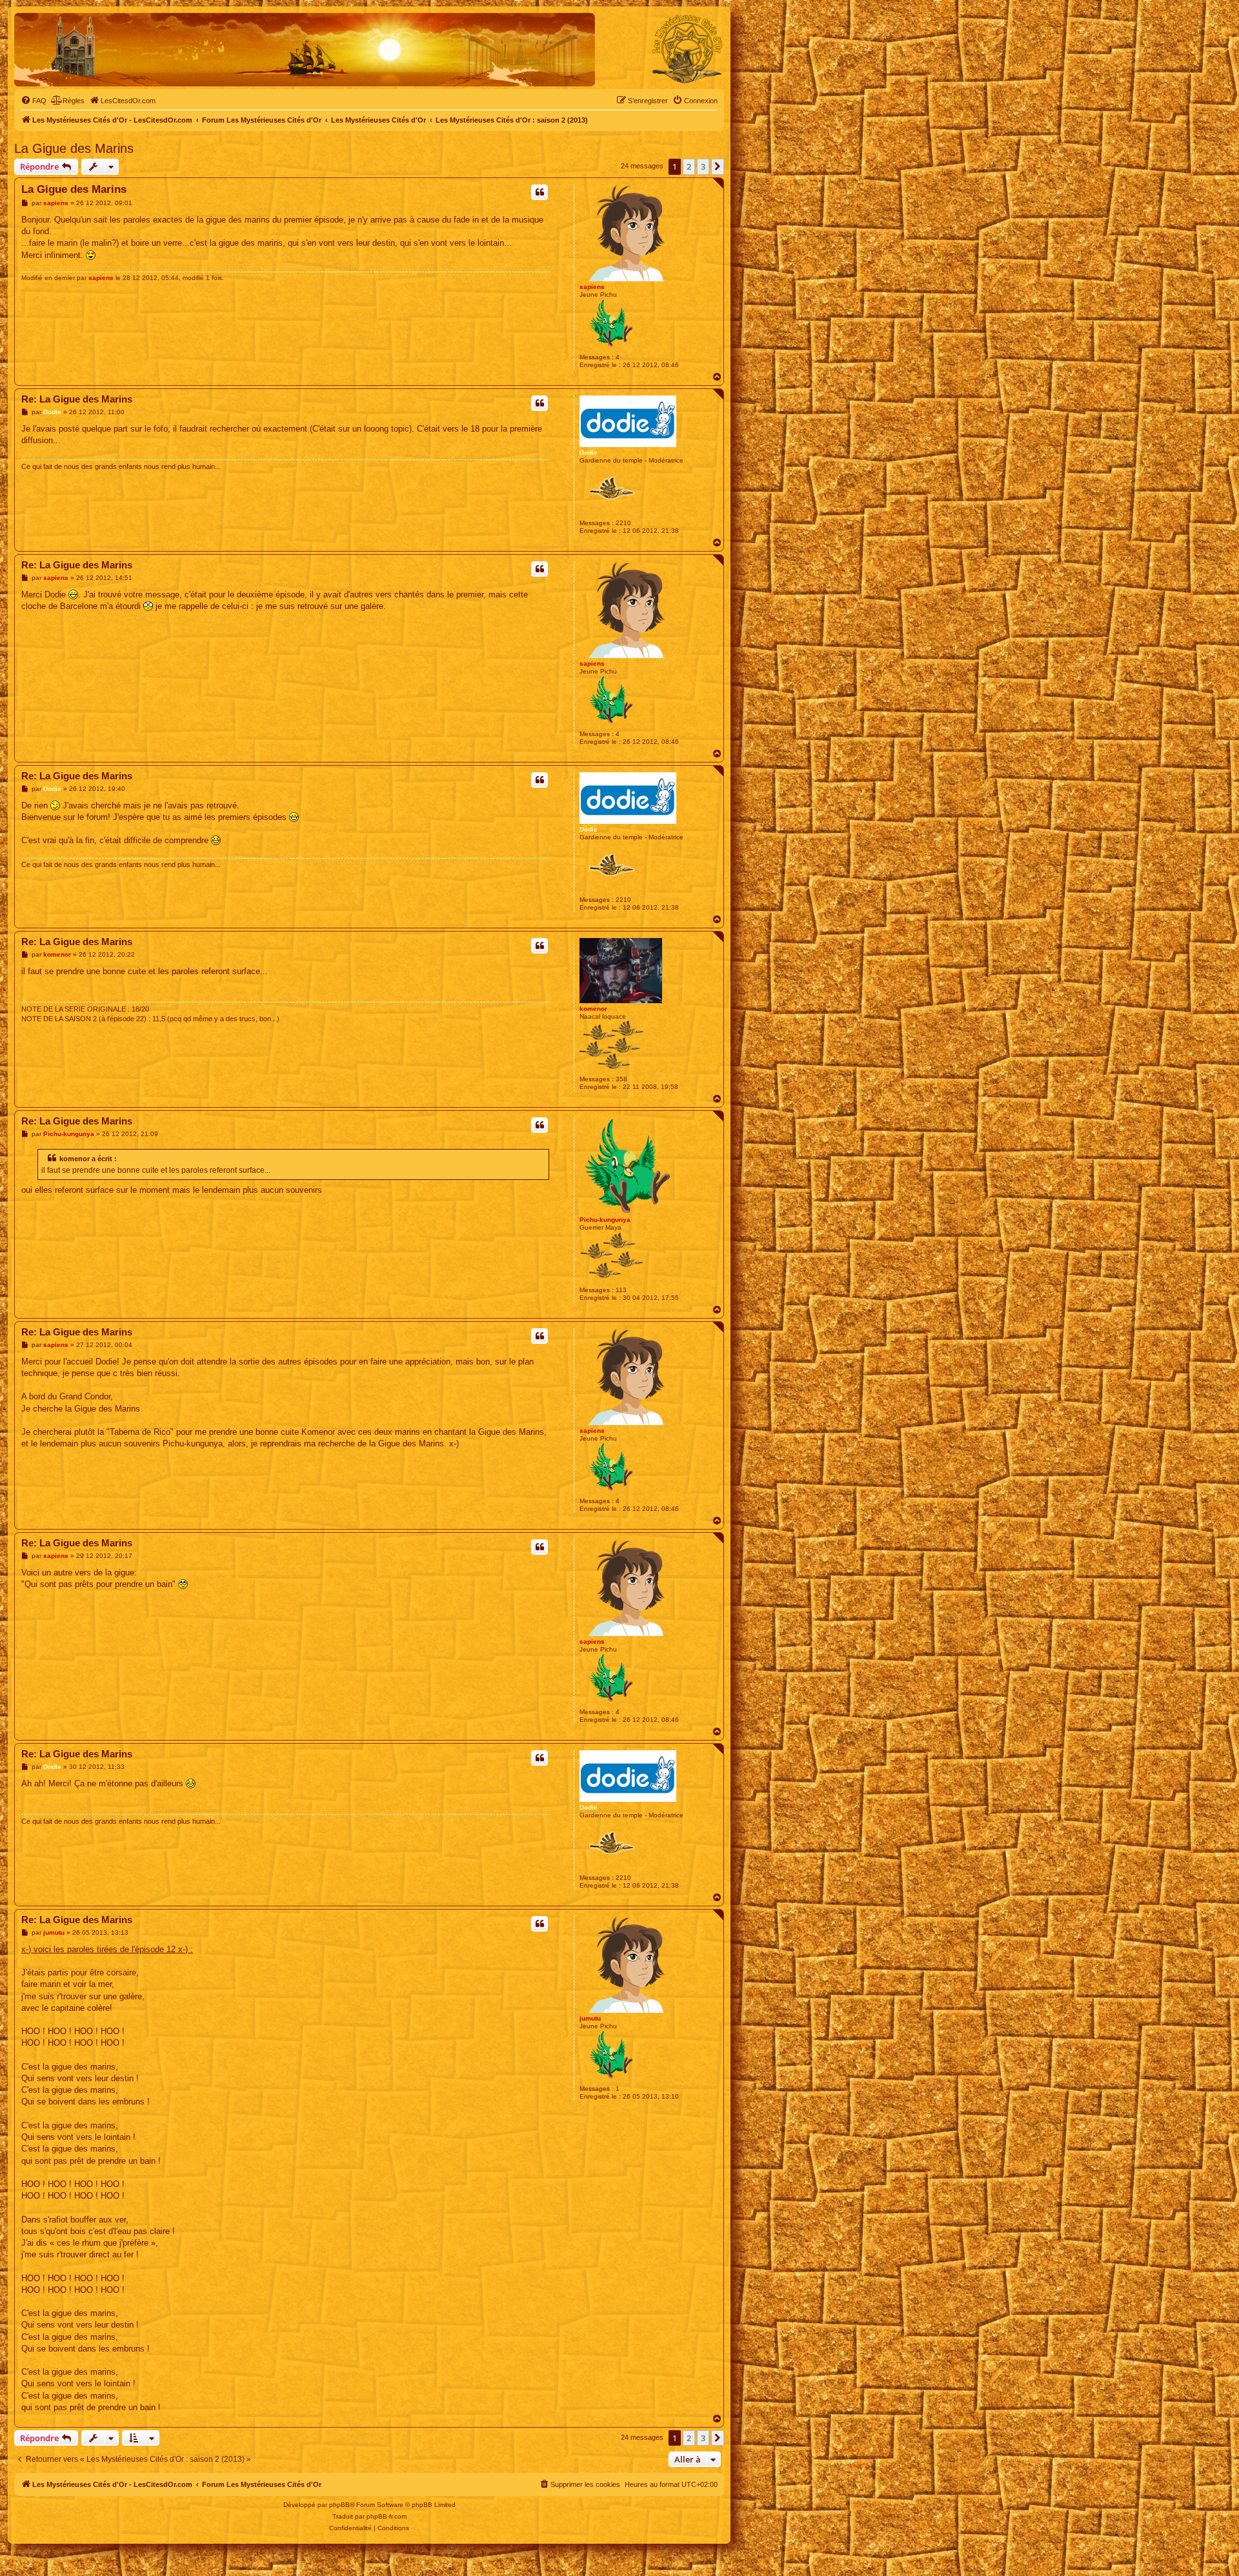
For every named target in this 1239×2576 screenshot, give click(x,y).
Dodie (589, 453)
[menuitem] (34, 101)
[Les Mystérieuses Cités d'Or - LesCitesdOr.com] (687, 49)
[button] (718, 166)
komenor (593, 1009)
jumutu (590, 2018)
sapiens (592, 287)
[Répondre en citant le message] (539, 192)
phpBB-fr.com (387, 2516)
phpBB (339, 2505)
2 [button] (689, 166)
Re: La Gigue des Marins (77, 399)
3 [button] (703, 166)
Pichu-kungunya (605, 1220)
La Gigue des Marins (74, 148)
